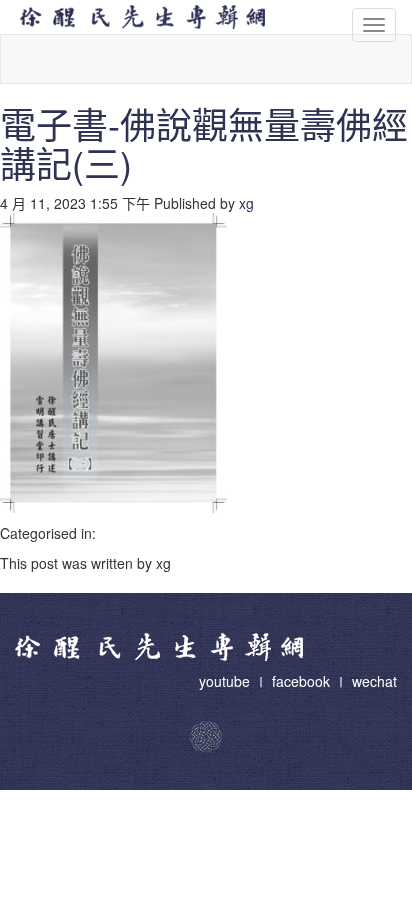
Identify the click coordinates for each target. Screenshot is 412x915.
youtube (226, 681)
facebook (301, 681)
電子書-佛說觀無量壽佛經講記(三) (204, 143)
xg (246, 203)
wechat (374, 681)
